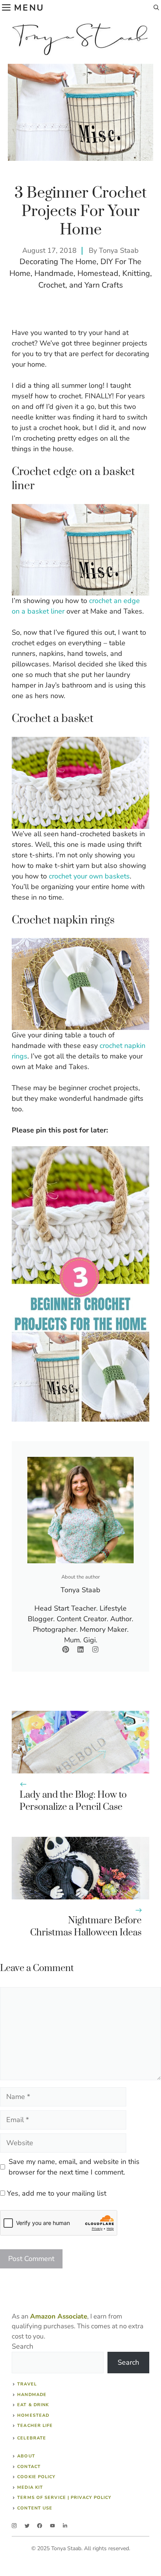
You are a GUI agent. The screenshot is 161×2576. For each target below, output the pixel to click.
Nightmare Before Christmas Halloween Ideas (86, 1927)
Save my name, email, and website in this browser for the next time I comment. (74, 2167)
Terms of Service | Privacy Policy (64, 2498)
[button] (156, 8)
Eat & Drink (33, 2405)
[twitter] (27, 2526)
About (26, 2456)
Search (22, 2346)
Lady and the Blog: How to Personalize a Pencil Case (73, 1801)
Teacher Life (35, 2426)
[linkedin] (65, 2526)
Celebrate (32, 2438)
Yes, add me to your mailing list (56, 2193)
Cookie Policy (36, 2477)
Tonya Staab (119, 250)
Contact (29, 2467)
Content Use (35, 2508)
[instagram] (14, 2526)
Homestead (98, 273)
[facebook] (40, 2526)
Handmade (54, 273)
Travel (27, 2384)
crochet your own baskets (89, 876)
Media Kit (30, 2487)
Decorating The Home (58, 262)
